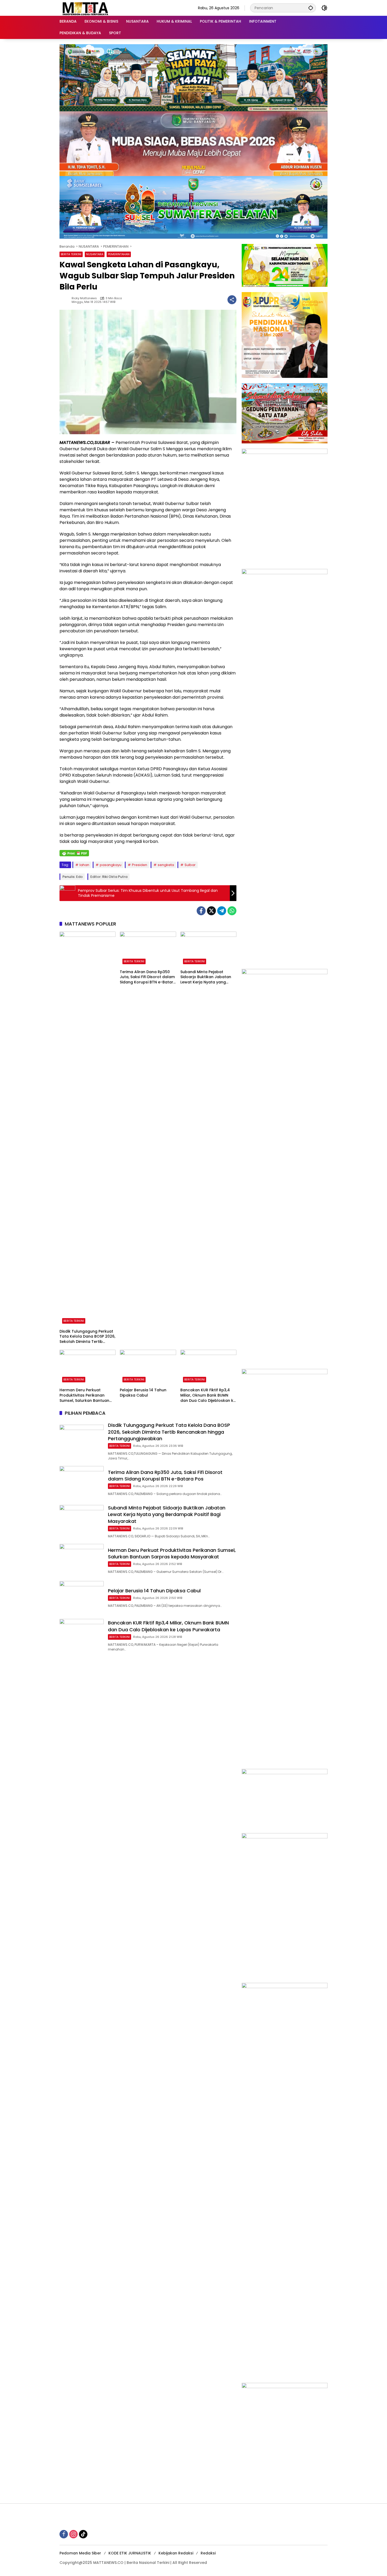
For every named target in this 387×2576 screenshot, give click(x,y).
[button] (311, 8)
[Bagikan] (232, 300)
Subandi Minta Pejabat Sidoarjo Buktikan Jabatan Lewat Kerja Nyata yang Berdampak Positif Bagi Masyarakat (206, 977)
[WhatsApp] (232, 911)
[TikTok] (83, 2534)
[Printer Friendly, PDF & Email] (74, 853)
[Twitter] (211, 911)
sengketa (166, 865)
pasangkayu (111, 865)
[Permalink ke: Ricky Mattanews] (66, 300)
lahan (84, 865)
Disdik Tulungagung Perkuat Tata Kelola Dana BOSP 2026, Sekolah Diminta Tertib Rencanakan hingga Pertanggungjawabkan (87, 1337)
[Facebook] (201, 911)
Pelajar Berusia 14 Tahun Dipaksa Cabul (143, 1393)
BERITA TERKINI (71, 254)
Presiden (140, 865)
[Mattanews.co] (86, 8)
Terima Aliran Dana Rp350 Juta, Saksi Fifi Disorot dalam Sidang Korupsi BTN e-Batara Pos (148, 977)
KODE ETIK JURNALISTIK (130, 2553)
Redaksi (208, 2553)
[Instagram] (73, 2534)
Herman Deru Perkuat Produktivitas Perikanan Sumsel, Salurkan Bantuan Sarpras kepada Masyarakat (87, 1395)
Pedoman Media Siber (80, 2553)
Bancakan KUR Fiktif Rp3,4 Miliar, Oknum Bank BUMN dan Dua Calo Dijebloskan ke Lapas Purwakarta (208, 1395)
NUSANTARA (95, 254)
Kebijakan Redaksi (176, 2553)
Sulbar (190, 865)
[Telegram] (222, 911)
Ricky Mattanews (84, 298)
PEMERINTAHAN (119, 254)
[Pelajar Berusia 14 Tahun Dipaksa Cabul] (148, 1367)
